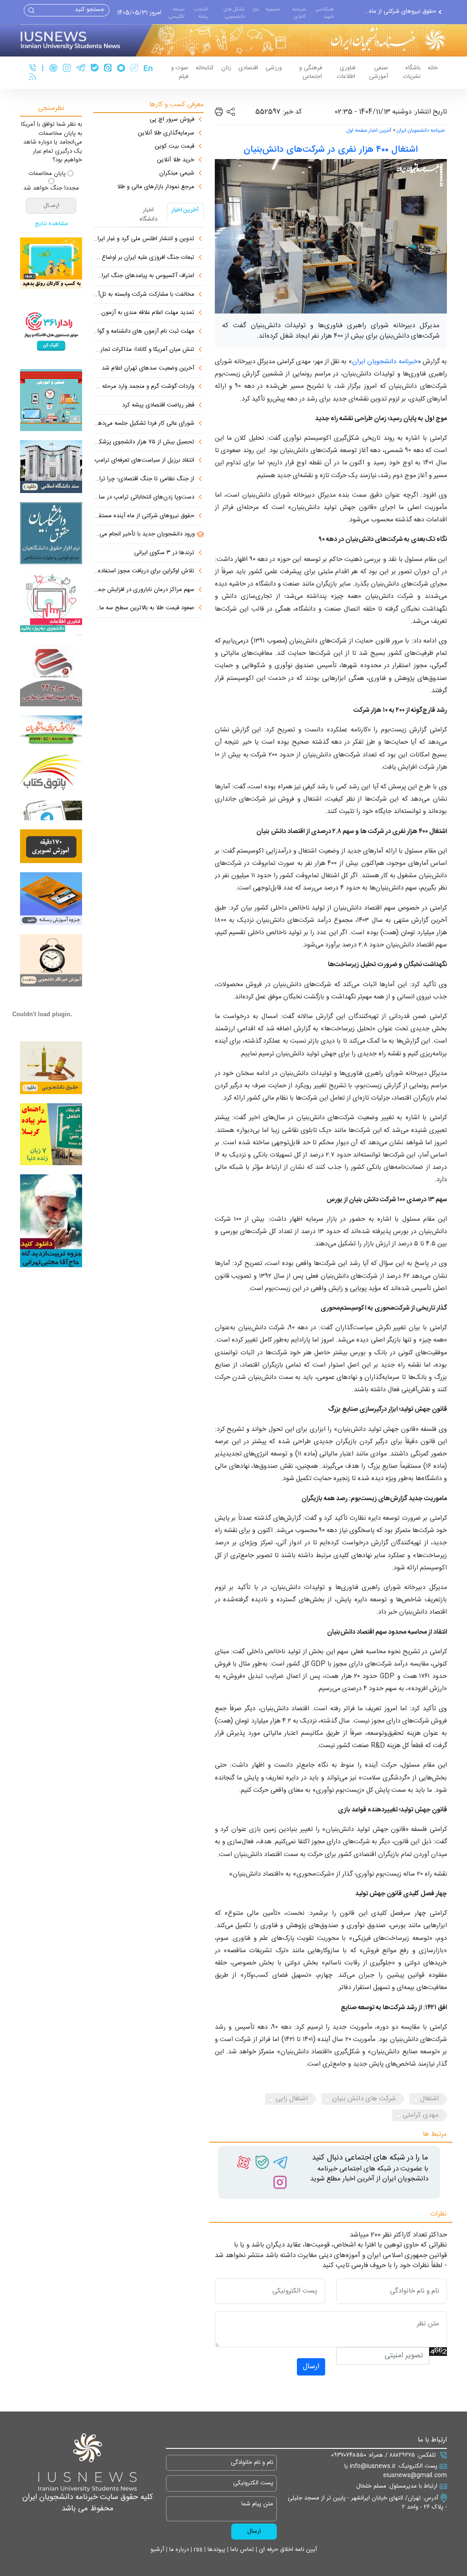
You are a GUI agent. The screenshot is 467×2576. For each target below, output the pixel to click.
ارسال (311, 2367)
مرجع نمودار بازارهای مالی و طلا (156, 187)
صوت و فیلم (180, 72)
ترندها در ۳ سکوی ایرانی (164, 553)
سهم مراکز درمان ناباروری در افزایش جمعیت (144, 590)
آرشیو (157, 2550)
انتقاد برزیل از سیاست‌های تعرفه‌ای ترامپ (144, 461)
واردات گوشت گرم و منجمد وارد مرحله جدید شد (144, 387)
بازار (255, 9)
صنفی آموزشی (379, 72)
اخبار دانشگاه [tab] (148, 215)
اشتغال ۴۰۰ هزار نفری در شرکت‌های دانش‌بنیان (331, 150)
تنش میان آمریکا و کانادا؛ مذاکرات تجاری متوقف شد (144, 350)
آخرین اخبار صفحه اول (369, 131)
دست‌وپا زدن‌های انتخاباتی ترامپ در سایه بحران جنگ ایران (144, 498)
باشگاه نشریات (412, 72)
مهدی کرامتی (421, 2115)
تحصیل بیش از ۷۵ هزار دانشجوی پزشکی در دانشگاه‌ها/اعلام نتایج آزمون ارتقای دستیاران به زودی (144, 442)
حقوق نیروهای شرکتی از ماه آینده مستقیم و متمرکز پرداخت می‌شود (144, 516)
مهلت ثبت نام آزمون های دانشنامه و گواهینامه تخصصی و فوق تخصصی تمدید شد (144, 332)
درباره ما (178, 2550)
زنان (226, 68)
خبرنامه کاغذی (299, 13)
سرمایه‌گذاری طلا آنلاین (166, 134)
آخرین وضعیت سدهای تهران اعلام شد (148, 369)
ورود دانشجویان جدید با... (405, 12)
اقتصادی (248, 68)
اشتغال (429, 2099)
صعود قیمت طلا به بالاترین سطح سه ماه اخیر (144, 608)
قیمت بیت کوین (174, 147)
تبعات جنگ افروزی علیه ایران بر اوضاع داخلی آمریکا (144, 258)
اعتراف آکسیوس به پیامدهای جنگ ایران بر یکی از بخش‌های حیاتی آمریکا (144, 276)
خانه (433, 68)
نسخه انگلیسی (176, 13)
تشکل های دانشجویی (234, 13)
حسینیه (273, 9)
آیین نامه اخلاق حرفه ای (287, 2550)
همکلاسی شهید (325, 13)
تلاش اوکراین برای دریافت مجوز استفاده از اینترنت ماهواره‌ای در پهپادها (144, 571)
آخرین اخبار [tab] (185, 210)
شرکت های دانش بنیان (364, 2099)
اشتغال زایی (292, 2099)
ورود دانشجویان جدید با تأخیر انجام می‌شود (144, 535)
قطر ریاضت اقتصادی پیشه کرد (158, 406)
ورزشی (274, 68)
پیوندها (215, 2550)
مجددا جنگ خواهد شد (51, 189)
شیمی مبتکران (177, 174)
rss (197, 2550)
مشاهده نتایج (51, 224)
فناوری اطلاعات (346, 72)
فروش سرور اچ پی (172, 120)
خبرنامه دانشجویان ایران (421, 131)
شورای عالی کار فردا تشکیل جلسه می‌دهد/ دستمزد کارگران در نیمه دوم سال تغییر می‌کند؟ (144, 424)
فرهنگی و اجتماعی (311, 72)
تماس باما (241, 2550)
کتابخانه (205, 68)
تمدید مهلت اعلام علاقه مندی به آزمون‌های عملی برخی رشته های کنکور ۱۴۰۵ (144, 313)
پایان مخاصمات (47, 174)
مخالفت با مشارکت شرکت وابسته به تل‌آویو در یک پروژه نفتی (144, 295)
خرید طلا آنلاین (176, 160)
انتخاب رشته (201, 13)
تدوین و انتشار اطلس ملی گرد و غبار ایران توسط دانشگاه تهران (144, 239)
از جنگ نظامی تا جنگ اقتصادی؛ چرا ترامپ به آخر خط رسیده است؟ (144, 479)
